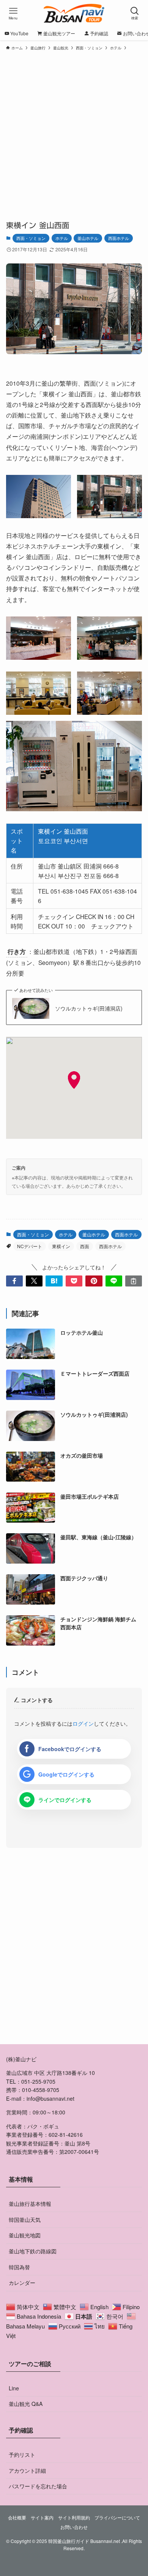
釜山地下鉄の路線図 (33, 2251)
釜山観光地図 (25, 2235)
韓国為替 (19, 2267)
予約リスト (22, 2455)
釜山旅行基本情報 (30, 2204)
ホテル (62, 238)
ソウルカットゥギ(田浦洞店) (89, 1008)
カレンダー (22, 2283)
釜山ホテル (88, 238)
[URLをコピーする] (134, 1281)
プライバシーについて (117, 2518)
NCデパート (30, 1246)
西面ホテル (119, 238)
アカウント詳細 (27, 2470)
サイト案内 (42, 2518)
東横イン (61, 1246)
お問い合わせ (74, 2527)
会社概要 (17, 2518)
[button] (14, 1281)
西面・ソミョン (31, 238)
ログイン (83, 1723)
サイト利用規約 (74, 2518)
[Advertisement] (74, 132)
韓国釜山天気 (25, 2220)
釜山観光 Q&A (26, 2404)
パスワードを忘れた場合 (38, 2486)
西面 (85, 1246)
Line (14, 2388)
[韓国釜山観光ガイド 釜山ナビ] (74, 13)
